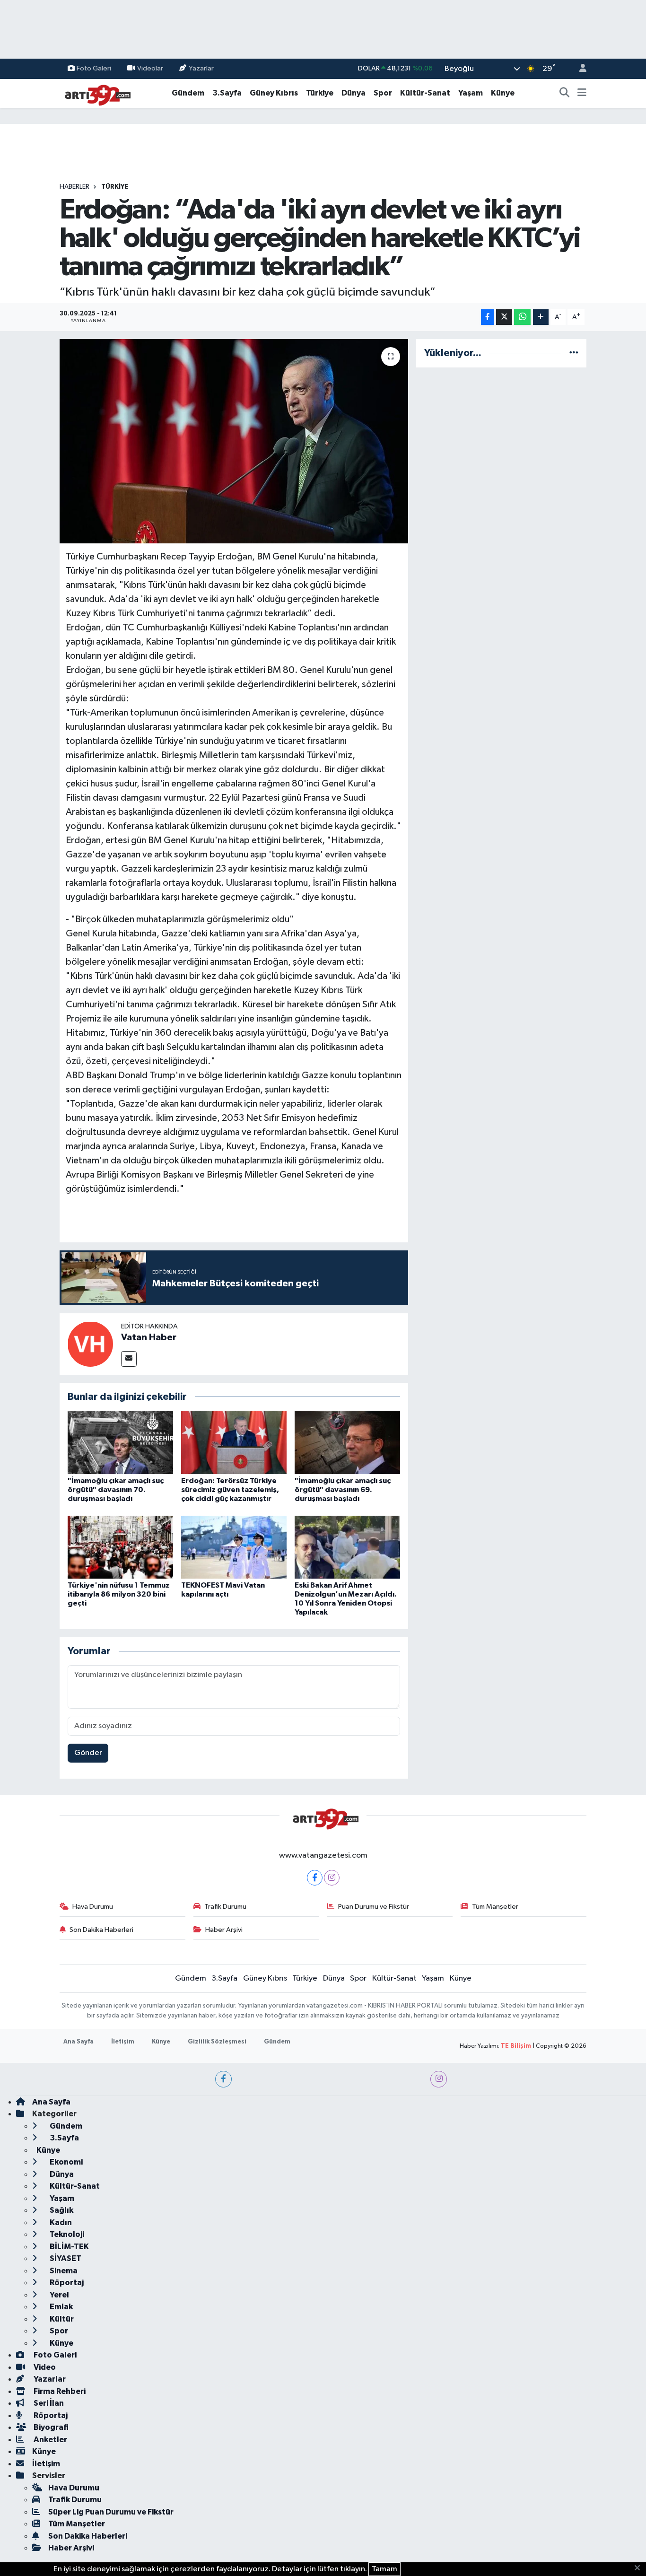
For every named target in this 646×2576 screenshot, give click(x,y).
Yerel (59, 2295)
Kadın (60, 2222)
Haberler (74, 187)
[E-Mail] (129, 1359)
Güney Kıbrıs (274, 93)
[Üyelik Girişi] (579, 69)
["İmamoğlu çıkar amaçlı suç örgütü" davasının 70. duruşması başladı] (120, 1442)
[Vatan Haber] (90, 1344)
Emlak (61, 2307)
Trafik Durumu (225, 1907)
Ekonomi (65, 2162)
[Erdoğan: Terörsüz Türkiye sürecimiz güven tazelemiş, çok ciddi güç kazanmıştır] (234, 1442)
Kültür (61, 2319)
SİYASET (65, 2258)
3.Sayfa (227, 93)
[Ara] (565, 93)
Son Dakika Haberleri (101, 1930)
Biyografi (50, 2427)
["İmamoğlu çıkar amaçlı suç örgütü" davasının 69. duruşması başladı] (347, 1442)
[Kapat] (640, 2568)
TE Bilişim (516, 2046)
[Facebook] (315, 1878)
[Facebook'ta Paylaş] (488, 317)
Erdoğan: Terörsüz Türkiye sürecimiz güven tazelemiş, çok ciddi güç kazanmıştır (230, 1490)
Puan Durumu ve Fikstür (374, 1907)
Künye (503, 93)
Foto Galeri (94, 68)
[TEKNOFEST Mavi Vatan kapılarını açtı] (234, 1547)
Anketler (50, 2440)
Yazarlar (201, 68)
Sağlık (61, 2210)
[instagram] (439, 2079)
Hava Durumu (93, 1907)
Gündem (188, 93)
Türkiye (320, 93)
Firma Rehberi (59, 2391)
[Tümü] (574, 353)
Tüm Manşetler (495, 1907)
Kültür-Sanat (425, 93)
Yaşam (471, 93)
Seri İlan (48, 2403)
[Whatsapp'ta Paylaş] (522, 317)
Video (44, 2367)
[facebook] (223, 2079)
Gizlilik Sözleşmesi (217, 2042)
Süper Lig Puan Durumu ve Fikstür (111, 2512)
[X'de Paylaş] (504, 317)
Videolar (150, 68)
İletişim (123, 2042)
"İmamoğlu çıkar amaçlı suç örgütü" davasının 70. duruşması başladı (116, 1490)
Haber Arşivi (224, 1930)
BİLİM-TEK (69, 2247)
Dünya (354, 93)
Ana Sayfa (79, 2042)
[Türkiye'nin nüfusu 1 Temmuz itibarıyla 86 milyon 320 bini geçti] (120, 1547)
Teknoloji (66, 2234)
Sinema (63, 2271)
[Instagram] (332, 1878)
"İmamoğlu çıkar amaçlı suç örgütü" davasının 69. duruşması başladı (343, 1490)
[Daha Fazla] (541, 317)
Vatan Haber (149, 1337)
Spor (383, 93)
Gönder (88, 1753)
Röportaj (66, 2283)
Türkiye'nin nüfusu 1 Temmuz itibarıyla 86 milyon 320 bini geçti (119, 1594)
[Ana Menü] (582, 93)
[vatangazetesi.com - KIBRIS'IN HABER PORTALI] (95, 93)
